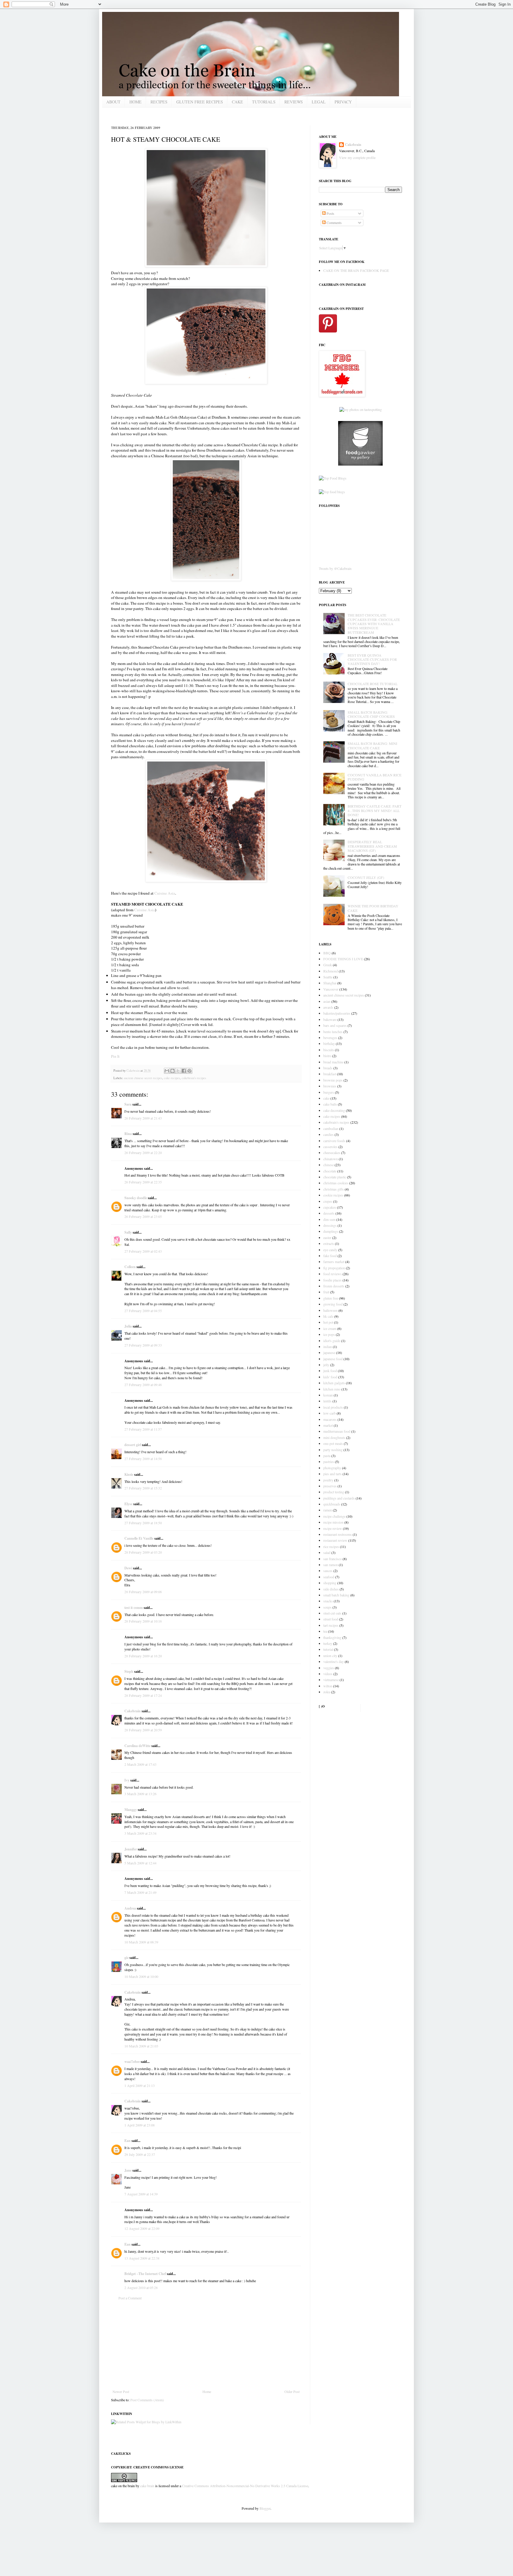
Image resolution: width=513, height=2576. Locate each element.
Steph (129, 1671)
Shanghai (330, 983)
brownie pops (333, 1080)
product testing (334, 1492)
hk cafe (328, 1316)
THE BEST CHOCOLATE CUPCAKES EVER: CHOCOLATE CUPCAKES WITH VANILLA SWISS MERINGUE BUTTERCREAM (374, 624)
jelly (326, 1365)
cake (326, 1098)
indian (328, 1347)
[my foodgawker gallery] (360, 464)
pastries (329, 1462)
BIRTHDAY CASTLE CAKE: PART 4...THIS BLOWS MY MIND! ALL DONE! (375, 810)
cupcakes (330, 1207)
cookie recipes (333, 1195)
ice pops (329, 1334)
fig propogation (334, 1268)
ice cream (330, 1328)
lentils (327, 1401)
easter (327, 1237)
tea (325, 1631)
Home (207, 2391)
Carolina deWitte (137, 1746)
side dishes (331, 1589)
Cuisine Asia (165, 893)
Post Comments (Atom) (147, 2400)
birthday (329, 1043)
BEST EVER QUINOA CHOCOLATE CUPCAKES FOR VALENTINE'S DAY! (372, 659)
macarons (330, 1419)
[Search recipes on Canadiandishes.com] (332, 492)
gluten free (331, 1298)
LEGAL (319, 102)
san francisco (332, 1559)
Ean (128, 2141)
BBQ (327, 953)
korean (328, 1395)
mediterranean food (337, 1431)
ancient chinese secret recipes (143, 1078)
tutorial (328, 1649)
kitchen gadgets (334, 1383)
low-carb (330, 1413)
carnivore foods (334, 1141)
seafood (329, 1577)
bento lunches (333, 1032)
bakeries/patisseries (337, 1013)
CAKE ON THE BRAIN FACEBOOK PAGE (356, 270)
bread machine (333, 1062)
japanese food (333, 1359)
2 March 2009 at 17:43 (140, 1764)
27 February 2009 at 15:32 (143, 1488)
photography (332, 1468)
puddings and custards (339, 1498)
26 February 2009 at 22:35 (143, 1182)
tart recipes (331, 1625)
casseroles (330, 1147)
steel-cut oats (332, 1613)
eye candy (330, 1250)
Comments (334, 223)
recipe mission (333, 1522)
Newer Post (121, 2391)
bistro (327, 1056)
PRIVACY (343, 102)
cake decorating (334, 1110)
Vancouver (331, 989)
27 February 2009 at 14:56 (143, 1459)
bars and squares (335, 1025)
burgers (329, 1092)
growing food (333, 1304)
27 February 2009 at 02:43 (143, 1251)
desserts (329, 1213)
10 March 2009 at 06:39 (141, 1942)
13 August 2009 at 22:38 (142, 2258)
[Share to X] (178, 1071)
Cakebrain (133, 1071)
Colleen (130, 1267)
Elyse (128, 1504)
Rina (128, 1134)
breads (328, 1068)
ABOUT (113, 102)
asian (327, 1001)
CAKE (237, 102)
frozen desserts (334, 1286)
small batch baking (336, 1595)
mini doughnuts (334, 1437)
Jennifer (131, 1849)
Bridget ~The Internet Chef (145, 2274)
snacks (328, 1601)
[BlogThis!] (172, 1071)
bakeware (330, 1019)
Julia (128, 1326)
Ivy (127, 1780)
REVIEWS (294, 102)
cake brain (147, 2486)
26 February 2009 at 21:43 (143, 1118)
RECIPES (159, 102)
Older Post (292, 2391)
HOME (136, 102)
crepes (328, 1201)
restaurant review (335, 1540)
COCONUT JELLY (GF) (366, 877)
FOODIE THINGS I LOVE (343, 959)
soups (327, 1607)
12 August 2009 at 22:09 (142, 2228)
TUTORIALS (264, 102)
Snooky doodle (136, 1198)
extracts (329, 1243)
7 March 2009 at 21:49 (140, 1892)
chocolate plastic (335, 1177)
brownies (330, 1086)
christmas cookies (336, 1183)
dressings (330, 1225)
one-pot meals (333, 1443)
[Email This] (167, 1071)
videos (328, 1674)
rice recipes (331, 1546)
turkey (328, 1643)
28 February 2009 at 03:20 (143, 1552)
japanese (329, 1352)
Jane (128, 2170)
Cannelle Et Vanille (139, 1538)
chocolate (330, 1171)
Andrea (130, 1908)
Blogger (265, 2508)
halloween (330, 1310)
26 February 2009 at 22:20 (143, 1153)
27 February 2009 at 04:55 (143, 1311)
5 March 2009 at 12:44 (140, 1863)
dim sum (329, 1219)
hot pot (328, 1322)
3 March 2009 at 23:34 (140, 1833)
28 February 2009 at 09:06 (143, 1592)
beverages (330, 1038)
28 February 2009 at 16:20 (143, 1656)
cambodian (331, 1128)
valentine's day (334, 1661)
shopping (330, 1583)
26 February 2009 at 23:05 (143, 1216)
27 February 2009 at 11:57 (143, 1429)
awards (328, 1007)
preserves (330, 1486)
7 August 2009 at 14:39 (141, 2194)
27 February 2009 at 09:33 (143, 1345)
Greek (328, 965)
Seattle (328, 977)
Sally (128, 1232)
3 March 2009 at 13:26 (140, 1794)
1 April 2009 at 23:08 (140, 2125)
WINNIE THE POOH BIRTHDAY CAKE (373, 908)
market (328, 1425)
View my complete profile (357, 157)
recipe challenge (334, 1516)
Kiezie (129, 1474)
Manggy (131, 1810)
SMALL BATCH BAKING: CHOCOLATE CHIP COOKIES (371, 714)
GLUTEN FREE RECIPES (200, 102)
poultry (328, 1480)
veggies (329, 1668)
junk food (330, 1371)
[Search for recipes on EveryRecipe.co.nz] (333, 478)
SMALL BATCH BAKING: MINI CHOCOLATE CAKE (372, 745)
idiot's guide (332, 1341)
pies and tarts (332, 1474)
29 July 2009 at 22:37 (140, 2154)
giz (126, 1958)
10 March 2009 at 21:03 (141, 2046)
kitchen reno (332, 1389)
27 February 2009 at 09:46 (143, 1385)
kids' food (330, 1377)
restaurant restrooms (338, 1534)
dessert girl (133, 1445)
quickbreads (332, 1504)
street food (331, 1619)
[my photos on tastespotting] (361, 409)
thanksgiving (332, 1637)
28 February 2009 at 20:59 (143, 1730)
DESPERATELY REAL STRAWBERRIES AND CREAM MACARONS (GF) (372, 846)
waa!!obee (132, 2062)
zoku (327, 1692)
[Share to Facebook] (184, 1071)
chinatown (331, 1159)
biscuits (329, 1050)
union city (330, 1656)
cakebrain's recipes (194, 1078)
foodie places (332, 1280)
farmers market (334, 1262)
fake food (330, 1256)
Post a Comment (130, 2298)
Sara (128, 1104)
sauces (328, 1571)
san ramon (331, 1565)
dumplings (331, 1231)
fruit (326, 1292)
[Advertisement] (206, 2345)
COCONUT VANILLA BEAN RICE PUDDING (375, 777)
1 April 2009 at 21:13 (140, 2085)
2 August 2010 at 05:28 (141, 2287)
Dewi (128, 1568)
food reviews (332, 1274)
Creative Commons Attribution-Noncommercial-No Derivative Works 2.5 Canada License (245, 2486)
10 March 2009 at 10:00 (141, 1976)
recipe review (333, 1528)
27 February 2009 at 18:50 (143, 1523)
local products (333, 1407)
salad (327, 1552)
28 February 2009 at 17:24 (143, 1695)
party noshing (333, 1450)
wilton (328, 1686)
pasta (327, 1456)
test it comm (134, 1608)
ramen (328, 1510)
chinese (328, 1165)
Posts (330, 213)
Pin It (115, 1056)
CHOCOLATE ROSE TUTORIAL (373, 684)
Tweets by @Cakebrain (335, 568)
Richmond (331, 971)
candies (328, 1134)
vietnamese (331, 1680)
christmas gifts (334, 1189)
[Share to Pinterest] (189, 1071)
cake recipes (172, 1078)
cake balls (330, 1104)
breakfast (330, 1074)
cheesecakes (332, 1153)
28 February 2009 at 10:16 (143, 1621)
